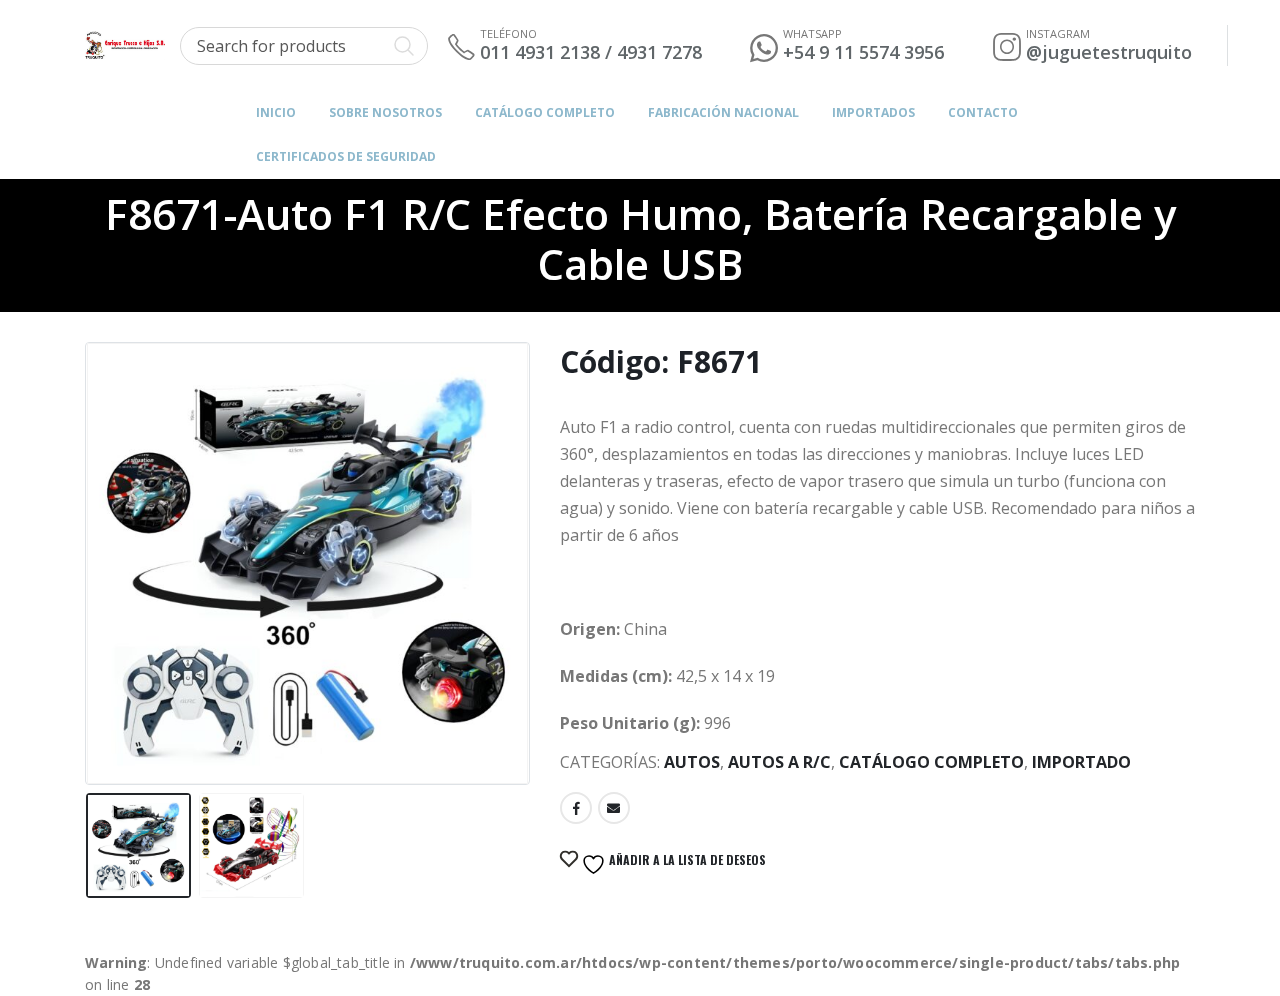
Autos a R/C (779, 762)
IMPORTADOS (873, 112)
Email (614, 808)
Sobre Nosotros (385, 112)
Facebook (576, 808)
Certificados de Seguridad (346, 156)
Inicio (276, 112)
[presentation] (90, 540)
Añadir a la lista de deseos (686, 859)
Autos (692, 762)
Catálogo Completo (545, 112)
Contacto (983, 112)
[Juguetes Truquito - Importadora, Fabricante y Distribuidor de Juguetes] (125, 45)
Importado (1081, 762)
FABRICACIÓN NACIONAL (723, 112)
